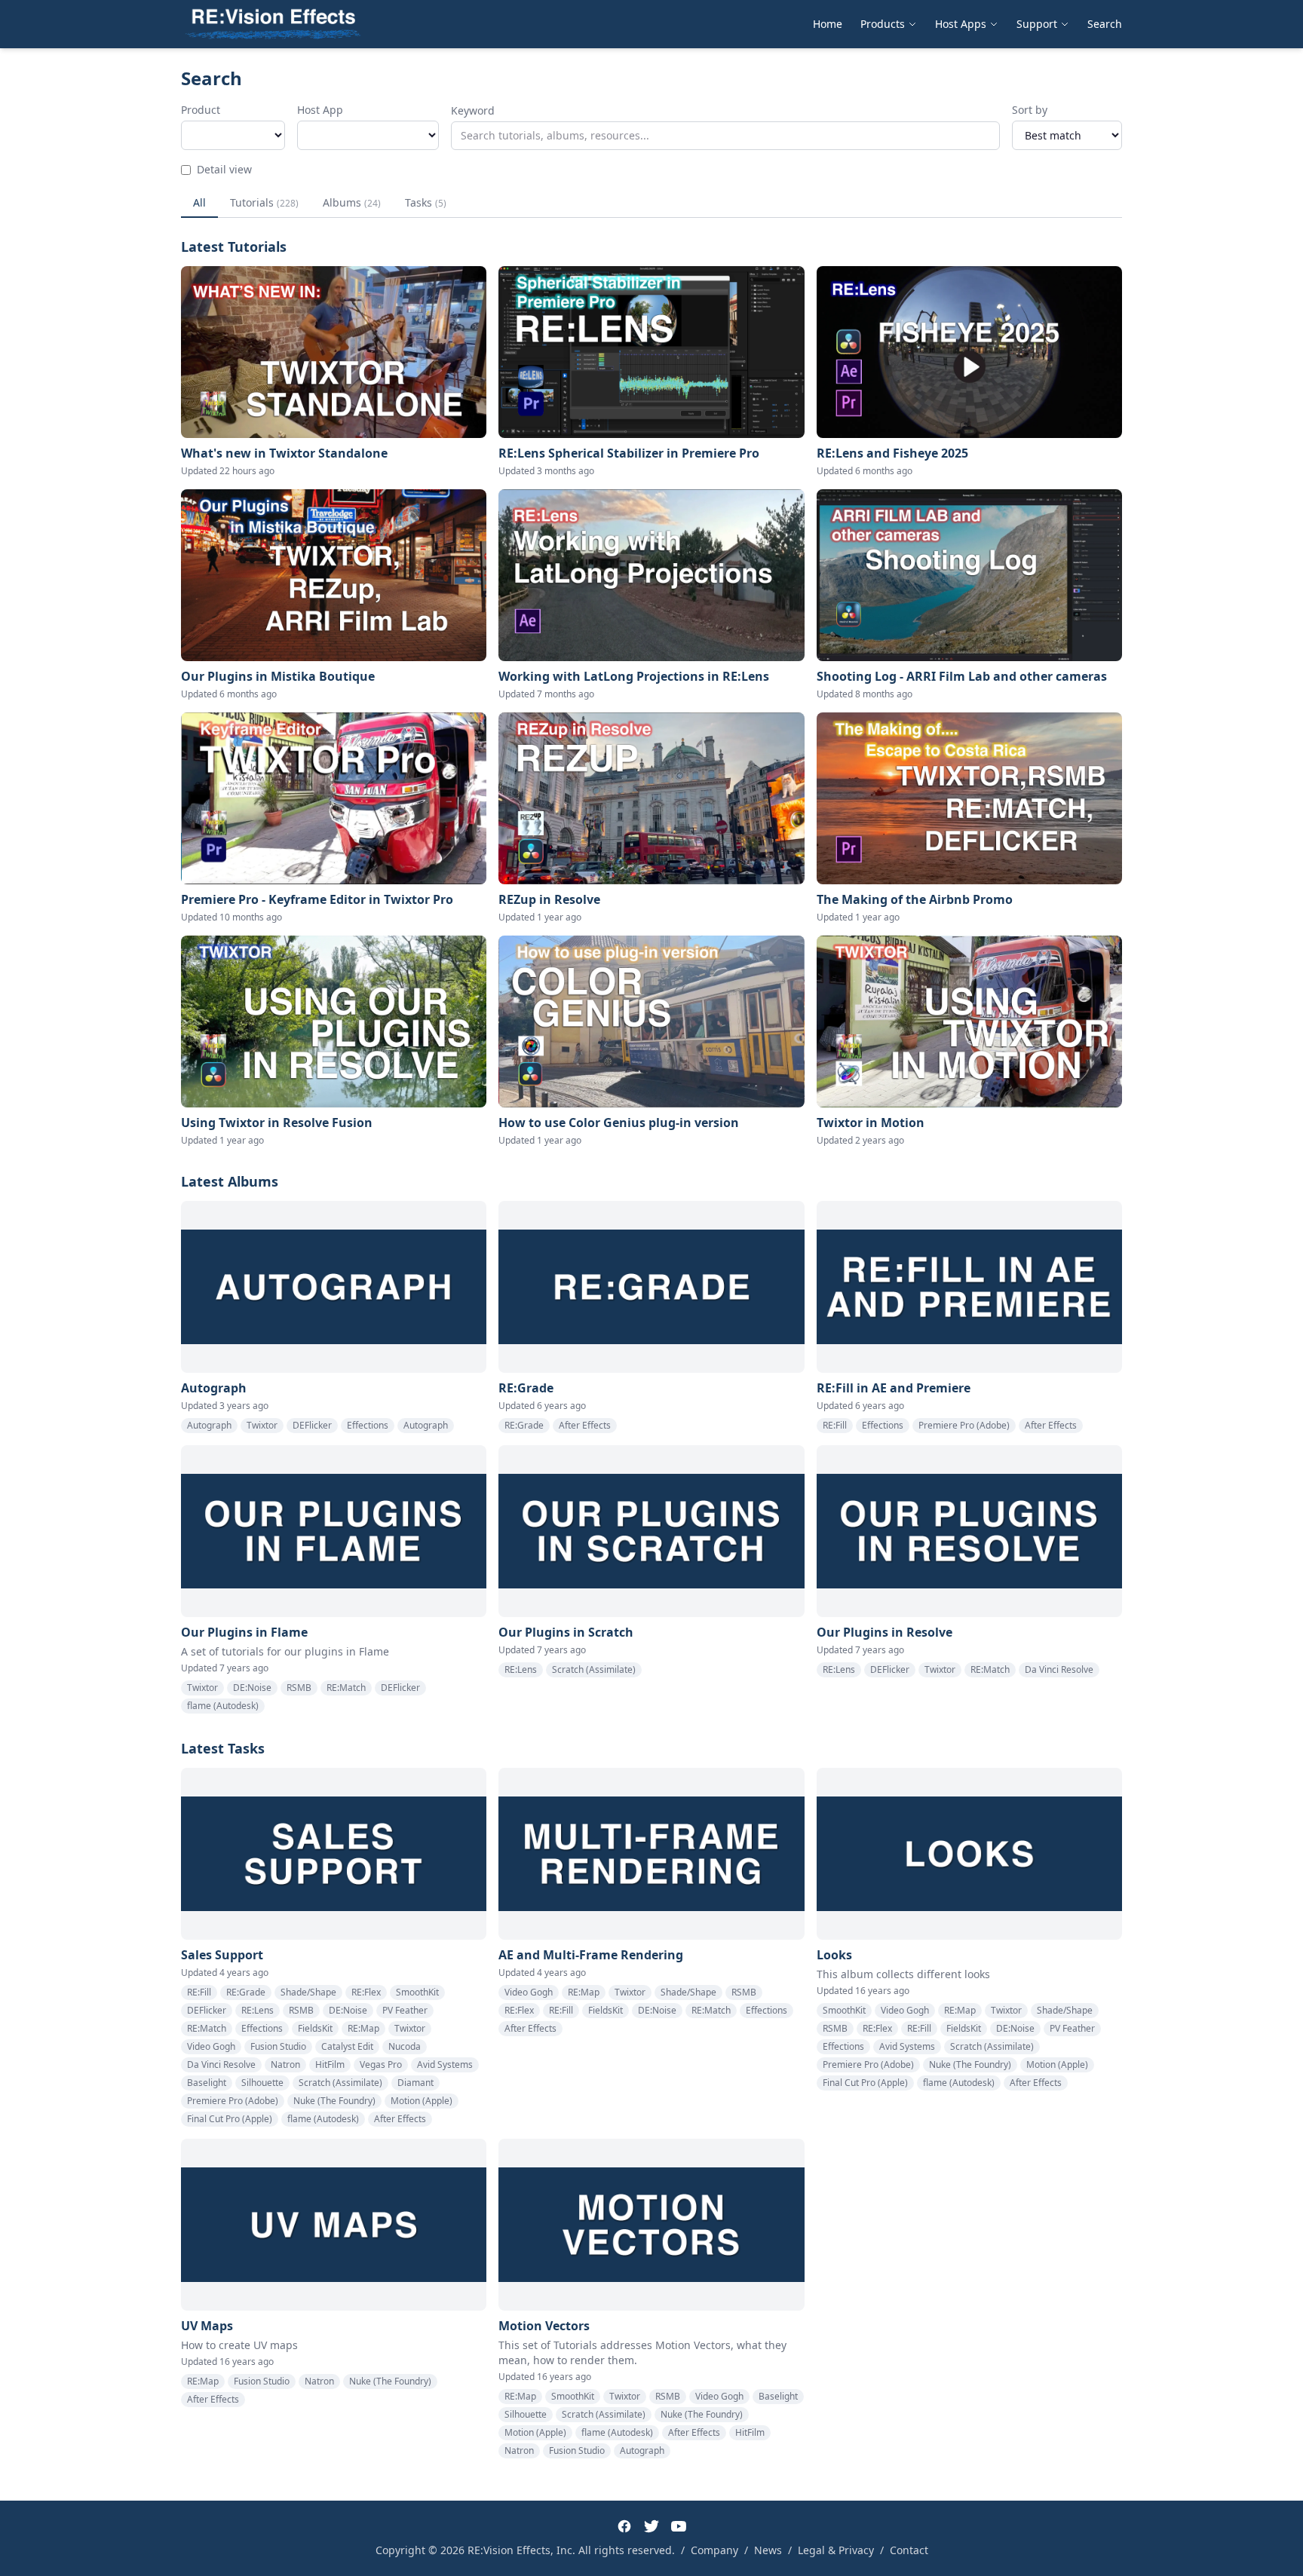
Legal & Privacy (836, 2550)
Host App (320, 110)
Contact (909, 2550)
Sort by (1030, 110)
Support (1037, 24)
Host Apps (961, 24)
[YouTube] (679, 2526)
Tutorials (264, 202)
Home (828, 24)
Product (201, 110)
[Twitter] (651, 2526)
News (768, 2550)
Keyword (473, 110)
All (199, 202)
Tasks (426, 202)
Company (714, 2550)
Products (883, 24)
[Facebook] (624, 2526)
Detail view (224, 169)
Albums (352, 202)
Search (1105, 24)
